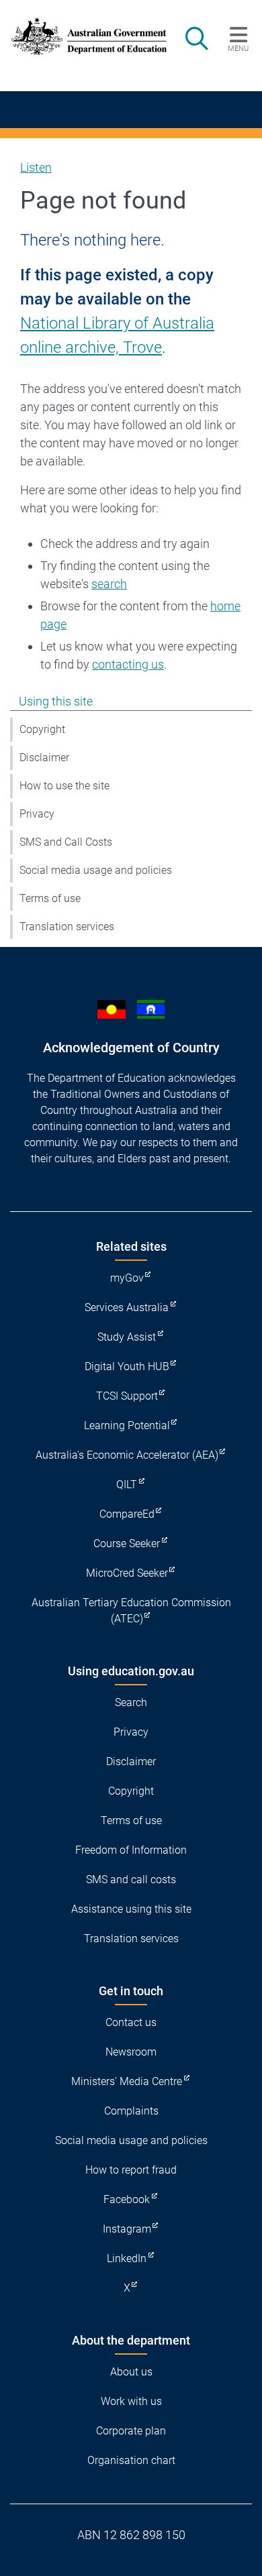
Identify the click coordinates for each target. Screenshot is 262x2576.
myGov (127, 1278)
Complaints (131, 2111)
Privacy (37, 814)
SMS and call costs (131, 1880)
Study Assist (127, 1337)
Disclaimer (44, 758)
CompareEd (127, 1514)
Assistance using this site (131, 1909)
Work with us (131, 2401)
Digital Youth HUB (127, 1366)
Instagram (127, 2229)
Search (131, 1702)
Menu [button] (238, 48)
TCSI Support (127, 1396)
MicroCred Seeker (127, 1573)
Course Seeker (127, 1544)
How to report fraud (131, 2170)
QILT (127, 1485)
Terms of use (50, 898)
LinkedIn (127, 2258)
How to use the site (64, 786)
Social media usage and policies (96, 870)
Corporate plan (131, 2431)
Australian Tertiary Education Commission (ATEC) (131, 1611)
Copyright (42, 729)
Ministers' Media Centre (127, 2081)
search (109, 584)
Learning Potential (127, 1425)
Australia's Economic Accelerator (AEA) (127, 1455)
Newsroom (131, 2052)
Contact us (131, 2022)
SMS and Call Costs (66, 842)
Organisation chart (131, 2460)
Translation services (67, 927)
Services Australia (127, 1307)
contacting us (128, 664)
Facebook (127, 2199)
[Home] (82, 37)
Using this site (56, 701)
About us (131, 2372)
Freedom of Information (131, 1850)
